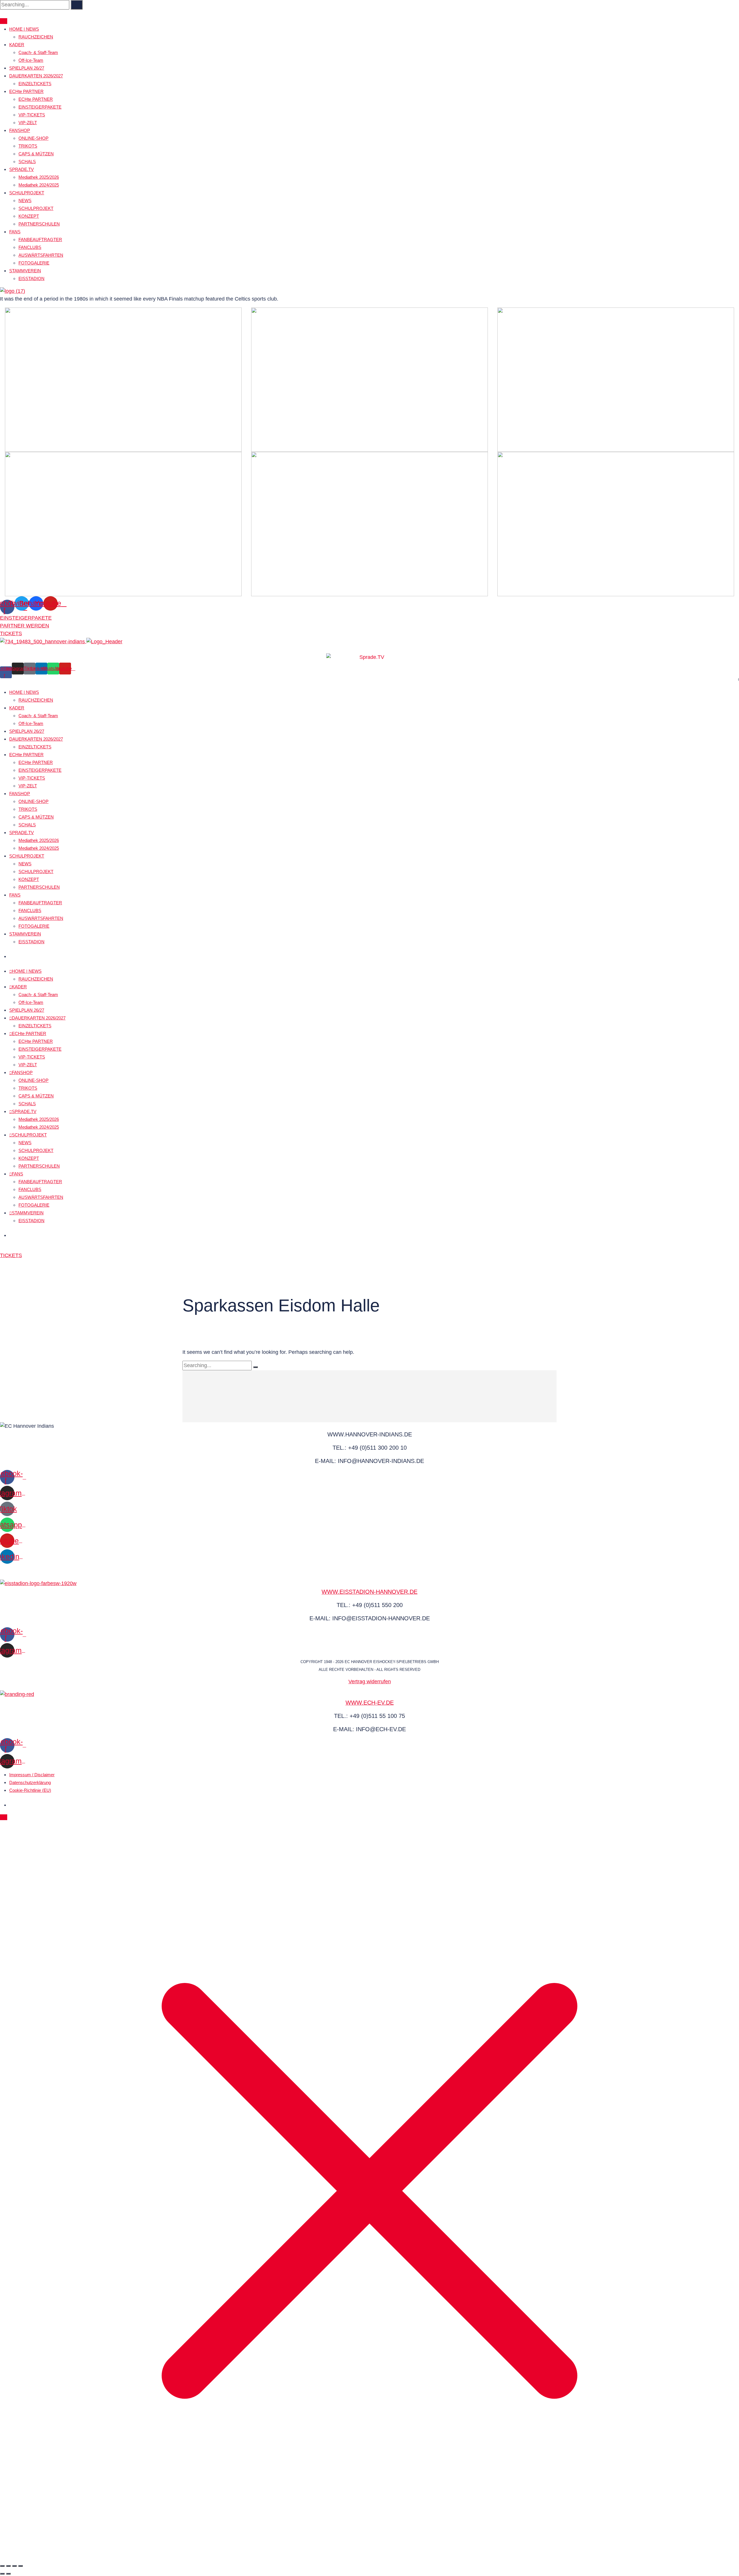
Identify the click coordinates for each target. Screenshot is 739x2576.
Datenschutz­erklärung (30, 1782)
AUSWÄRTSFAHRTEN (41, 255)
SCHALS (27, 162)
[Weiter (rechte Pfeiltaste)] (8, 2574)
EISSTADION (31, 278)
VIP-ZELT (28, 123)
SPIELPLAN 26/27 (27, 68)
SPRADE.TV (22, 169)
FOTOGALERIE (34, 263)
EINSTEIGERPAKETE (40, 107)
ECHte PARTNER (26, 91)
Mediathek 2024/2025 (39, 185)
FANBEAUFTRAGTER (40, 239)
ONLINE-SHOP (33, 138)
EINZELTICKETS (35, 84)
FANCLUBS (30, 247)
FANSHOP (20, 130)
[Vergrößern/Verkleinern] (2, 2566)
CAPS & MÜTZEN (36, 154)
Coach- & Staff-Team (38, 52)
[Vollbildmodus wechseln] (8, 2566)
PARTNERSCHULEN (39, 224)
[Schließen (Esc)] (20, 2566)
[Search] (77, 5)
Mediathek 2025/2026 (39, 177)
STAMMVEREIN (25, 271)
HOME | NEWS (24, 29)
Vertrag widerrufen (370, 1682)
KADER (17, 45)
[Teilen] (14, 2566)
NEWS (25, 201)
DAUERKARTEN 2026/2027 (36, 76)
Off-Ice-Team (31, 60)
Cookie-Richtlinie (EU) (30, 1790)
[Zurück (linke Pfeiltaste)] (2, 2574)
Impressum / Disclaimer (32, 1775)
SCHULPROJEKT (27, 193)
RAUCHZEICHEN (36, 37)
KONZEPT (29, 216)
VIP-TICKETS (32, 115)
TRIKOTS (28, 146)
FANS (15, 232)
